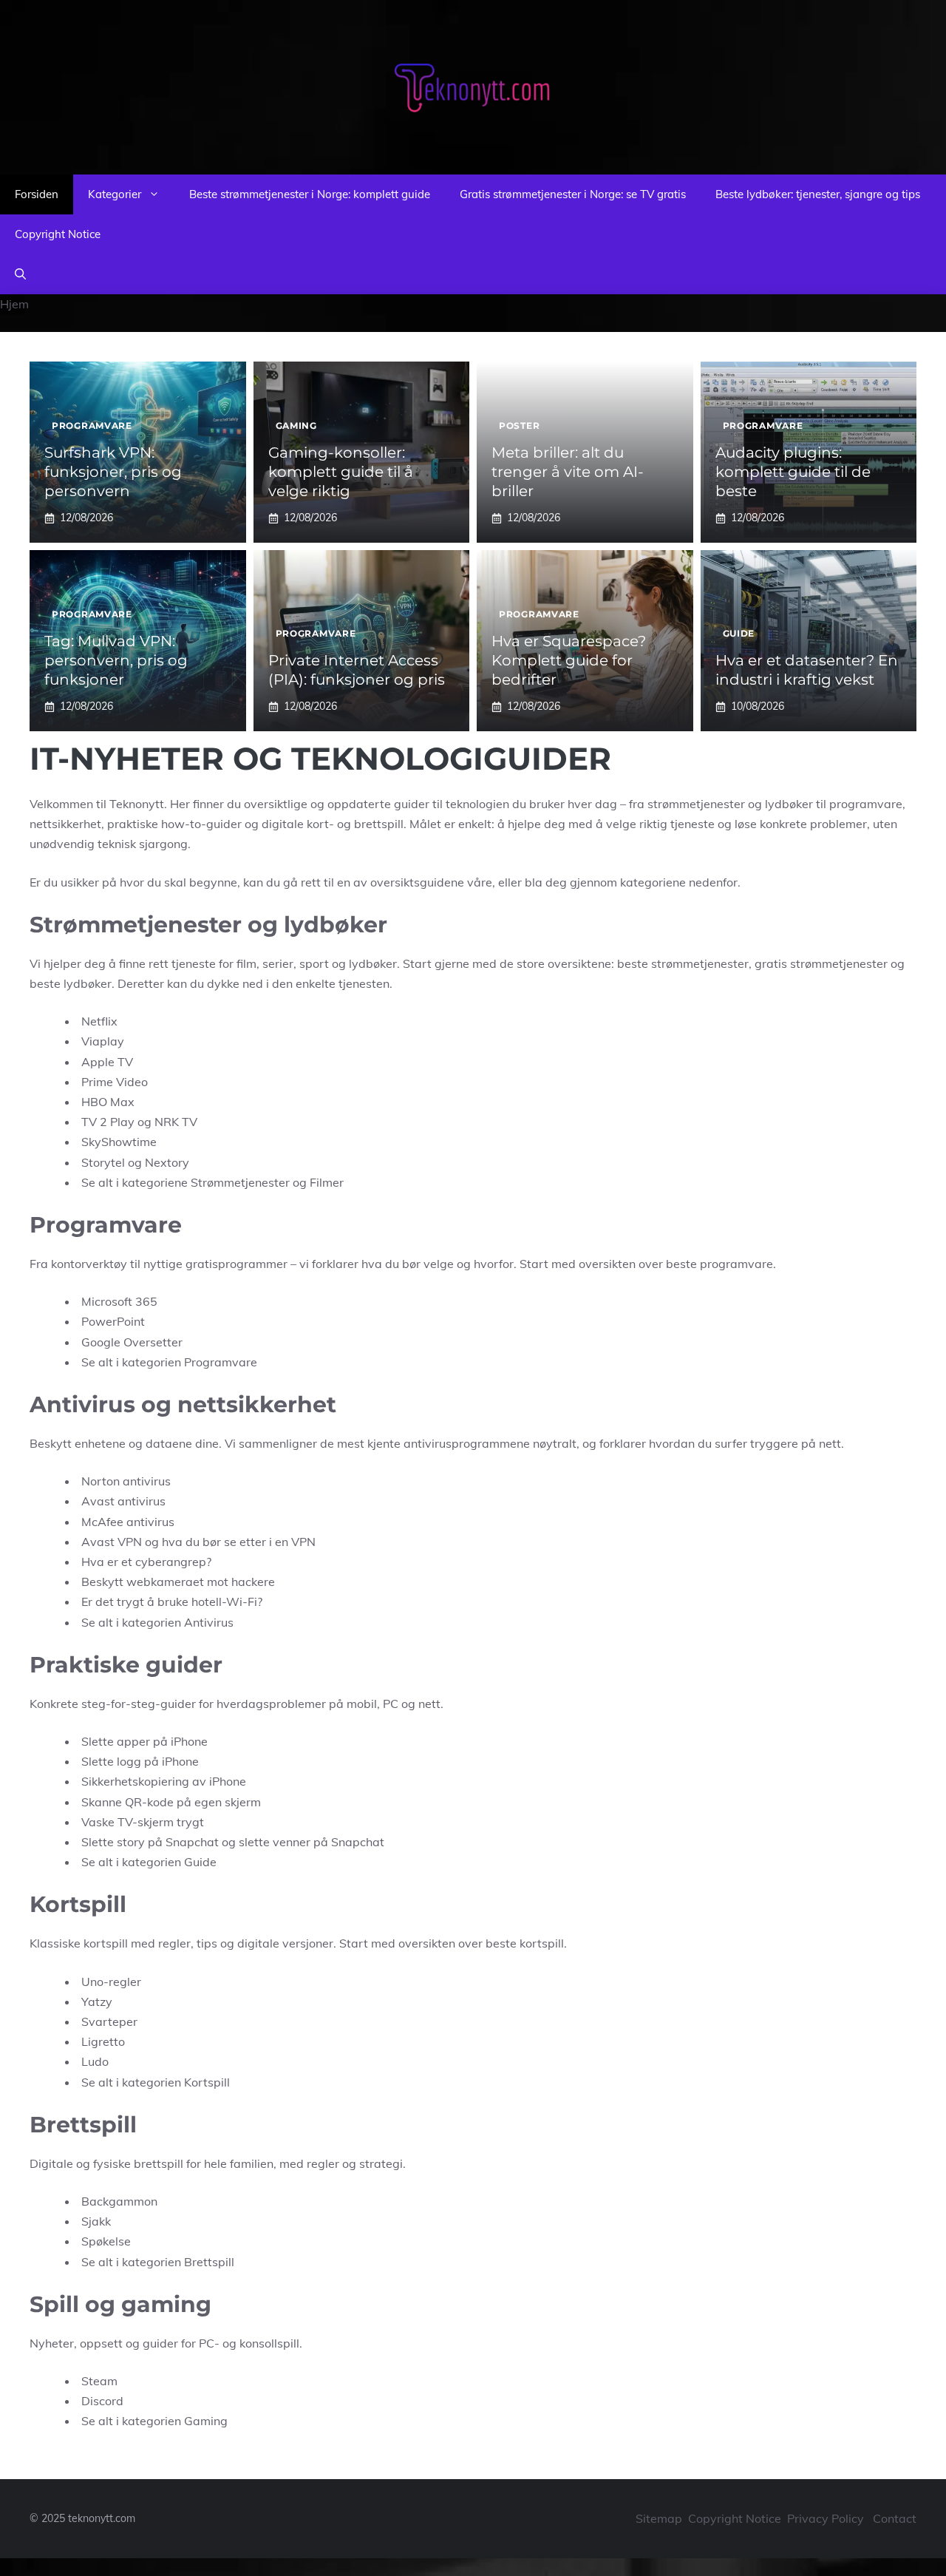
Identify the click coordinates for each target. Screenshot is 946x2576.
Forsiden (37, 194)
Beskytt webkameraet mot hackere (178, 1582)
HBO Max (108, 1102)
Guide (739, 633)
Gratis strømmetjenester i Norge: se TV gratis (573, 194)
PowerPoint (113, 1321)
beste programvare (719, 1264)
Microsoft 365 (119, 1301)
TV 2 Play (108, 1122)
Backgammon (119, 2201)
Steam (99, 2381)
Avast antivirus (123, 1501)
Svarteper (109, 2021)
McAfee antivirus (128, 1522)
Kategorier (115, 194)
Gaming (296, 426)
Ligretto (103, 2041)
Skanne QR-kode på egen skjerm (171, 1802)
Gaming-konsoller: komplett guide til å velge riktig (341, 472)
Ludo (95, 2061)
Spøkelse (106, 2241)
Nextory (167, 1162)
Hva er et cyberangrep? (146, 1562)
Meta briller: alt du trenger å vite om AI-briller (568, 472)
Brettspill (209, 2262)
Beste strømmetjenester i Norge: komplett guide (310, 194)
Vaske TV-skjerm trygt (143, 1822)
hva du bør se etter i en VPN (239, 1542)
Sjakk (96, 2221)
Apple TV (107, 1062)
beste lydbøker (71, 983)
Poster (519, 426)
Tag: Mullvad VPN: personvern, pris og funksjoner (116, 660)
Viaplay (103, 1041)
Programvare (92, 426)
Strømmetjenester (240, 1182)
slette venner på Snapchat (312, 1842)
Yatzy (97, 2002)
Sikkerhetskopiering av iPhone (164, 1781)
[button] (20, 274)
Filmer (327, 1182)
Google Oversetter (132, 1342)
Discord (102, 2401)
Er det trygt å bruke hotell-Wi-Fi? (172, 1601)
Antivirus (209, 1622)
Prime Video (115, 1082)
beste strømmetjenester (683, 963)
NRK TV (176, 1122)
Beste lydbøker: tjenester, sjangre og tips (818, 194)
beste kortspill (525, 1943)
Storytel (103, 1162)
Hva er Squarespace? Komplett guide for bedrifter (569, 660)
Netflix (99, 1021)
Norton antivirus (126, 1481)
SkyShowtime (119, 1142)
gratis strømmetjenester (821, 963)
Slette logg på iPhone (140, 1761)
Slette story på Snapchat (150, 1842)
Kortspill (207, 2082)
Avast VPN (112, 1542)
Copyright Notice (58, 234)
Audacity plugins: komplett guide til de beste (793, 472)
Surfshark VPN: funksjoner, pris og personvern (113, 472)
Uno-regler (111, 1982)
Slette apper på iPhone (144, 1741)
